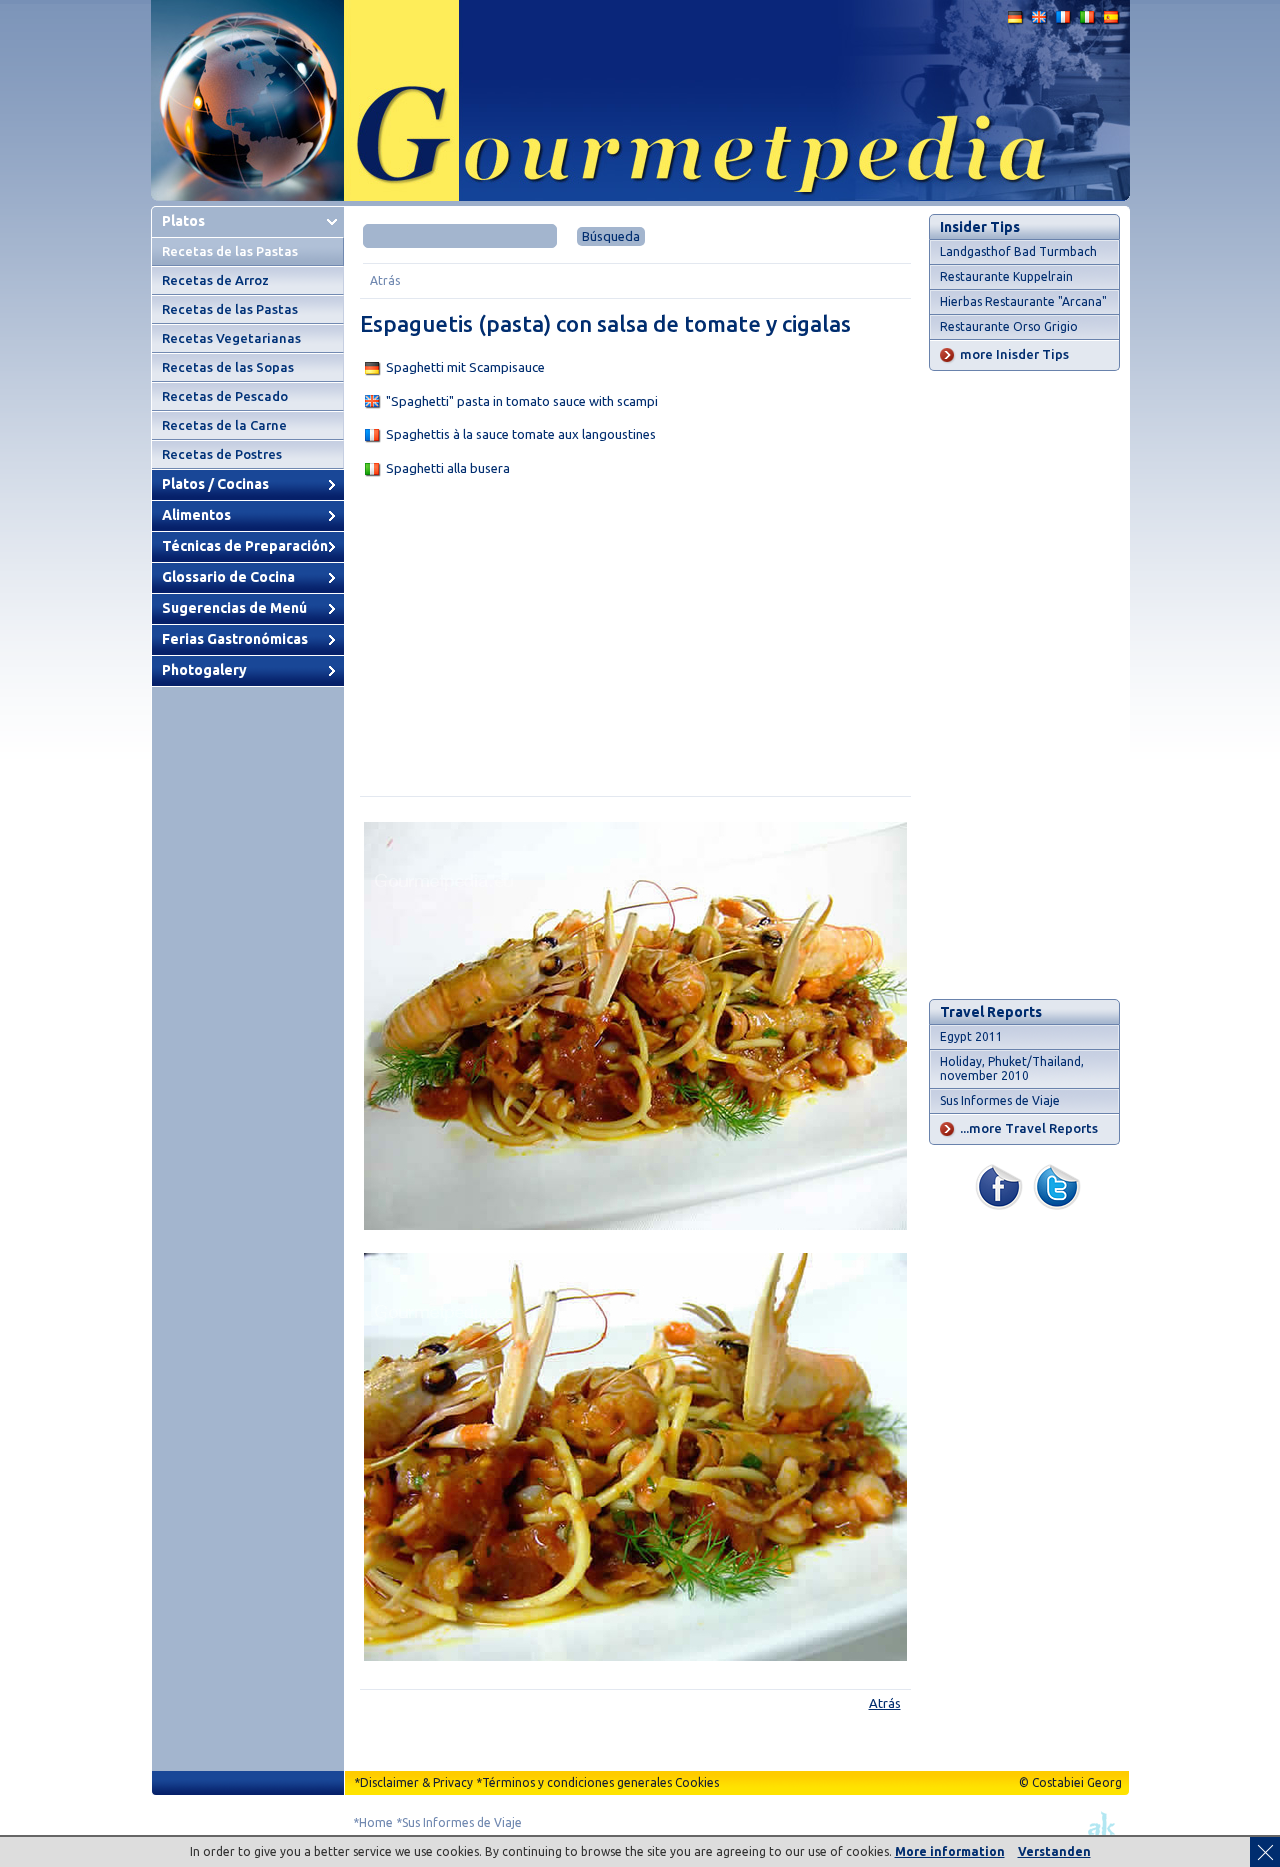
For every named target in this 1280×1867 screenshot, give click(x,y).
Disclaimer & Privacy (416, 1782)
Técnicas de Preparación (245, 546)
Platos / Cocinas (215, 484)
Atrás (385, 280)
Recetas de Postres (222, 454)
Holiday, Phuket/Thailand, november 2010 (1012, 1068)
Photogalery (204, 670)
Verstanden (1054, 1851)
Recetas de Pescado (225, 396)
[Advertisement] (635, 641)
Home (376, 1822)
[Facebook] (999, 1205)
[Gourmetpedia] (640, 196)
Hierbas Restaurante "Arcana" (1023, 301)
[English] (1040, 21)
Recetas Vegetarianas (231, 338)
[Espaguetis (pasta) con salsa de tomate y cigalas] (635, 1225)
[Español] (1112, 21)
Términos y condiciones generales (577, 1782)
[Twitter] (1057, 1205)
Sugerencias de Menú (234, 608)
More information (950, 1851)
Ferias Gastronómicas (235, 639)
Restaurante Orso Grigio (1009, 326)
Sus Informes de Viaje (1000, 1100)
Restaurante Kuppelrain (1006, 276)
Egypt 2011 (971, 1036)
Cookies (697, 1782)
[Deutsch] (1016, 21)
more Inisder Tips (1014, 354)
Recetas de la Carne (224, 425)
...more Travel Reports (1029, 1128)
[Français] (1064, 21)
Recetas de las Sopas (228, 367)
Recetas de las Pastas (230, 251)
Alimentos (196, 515)
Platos (183, 221)
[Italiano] (1088, 21)
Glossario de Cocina (228, 577)
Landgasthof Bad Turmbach (1018, 251)
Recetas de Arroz (215, 280)
